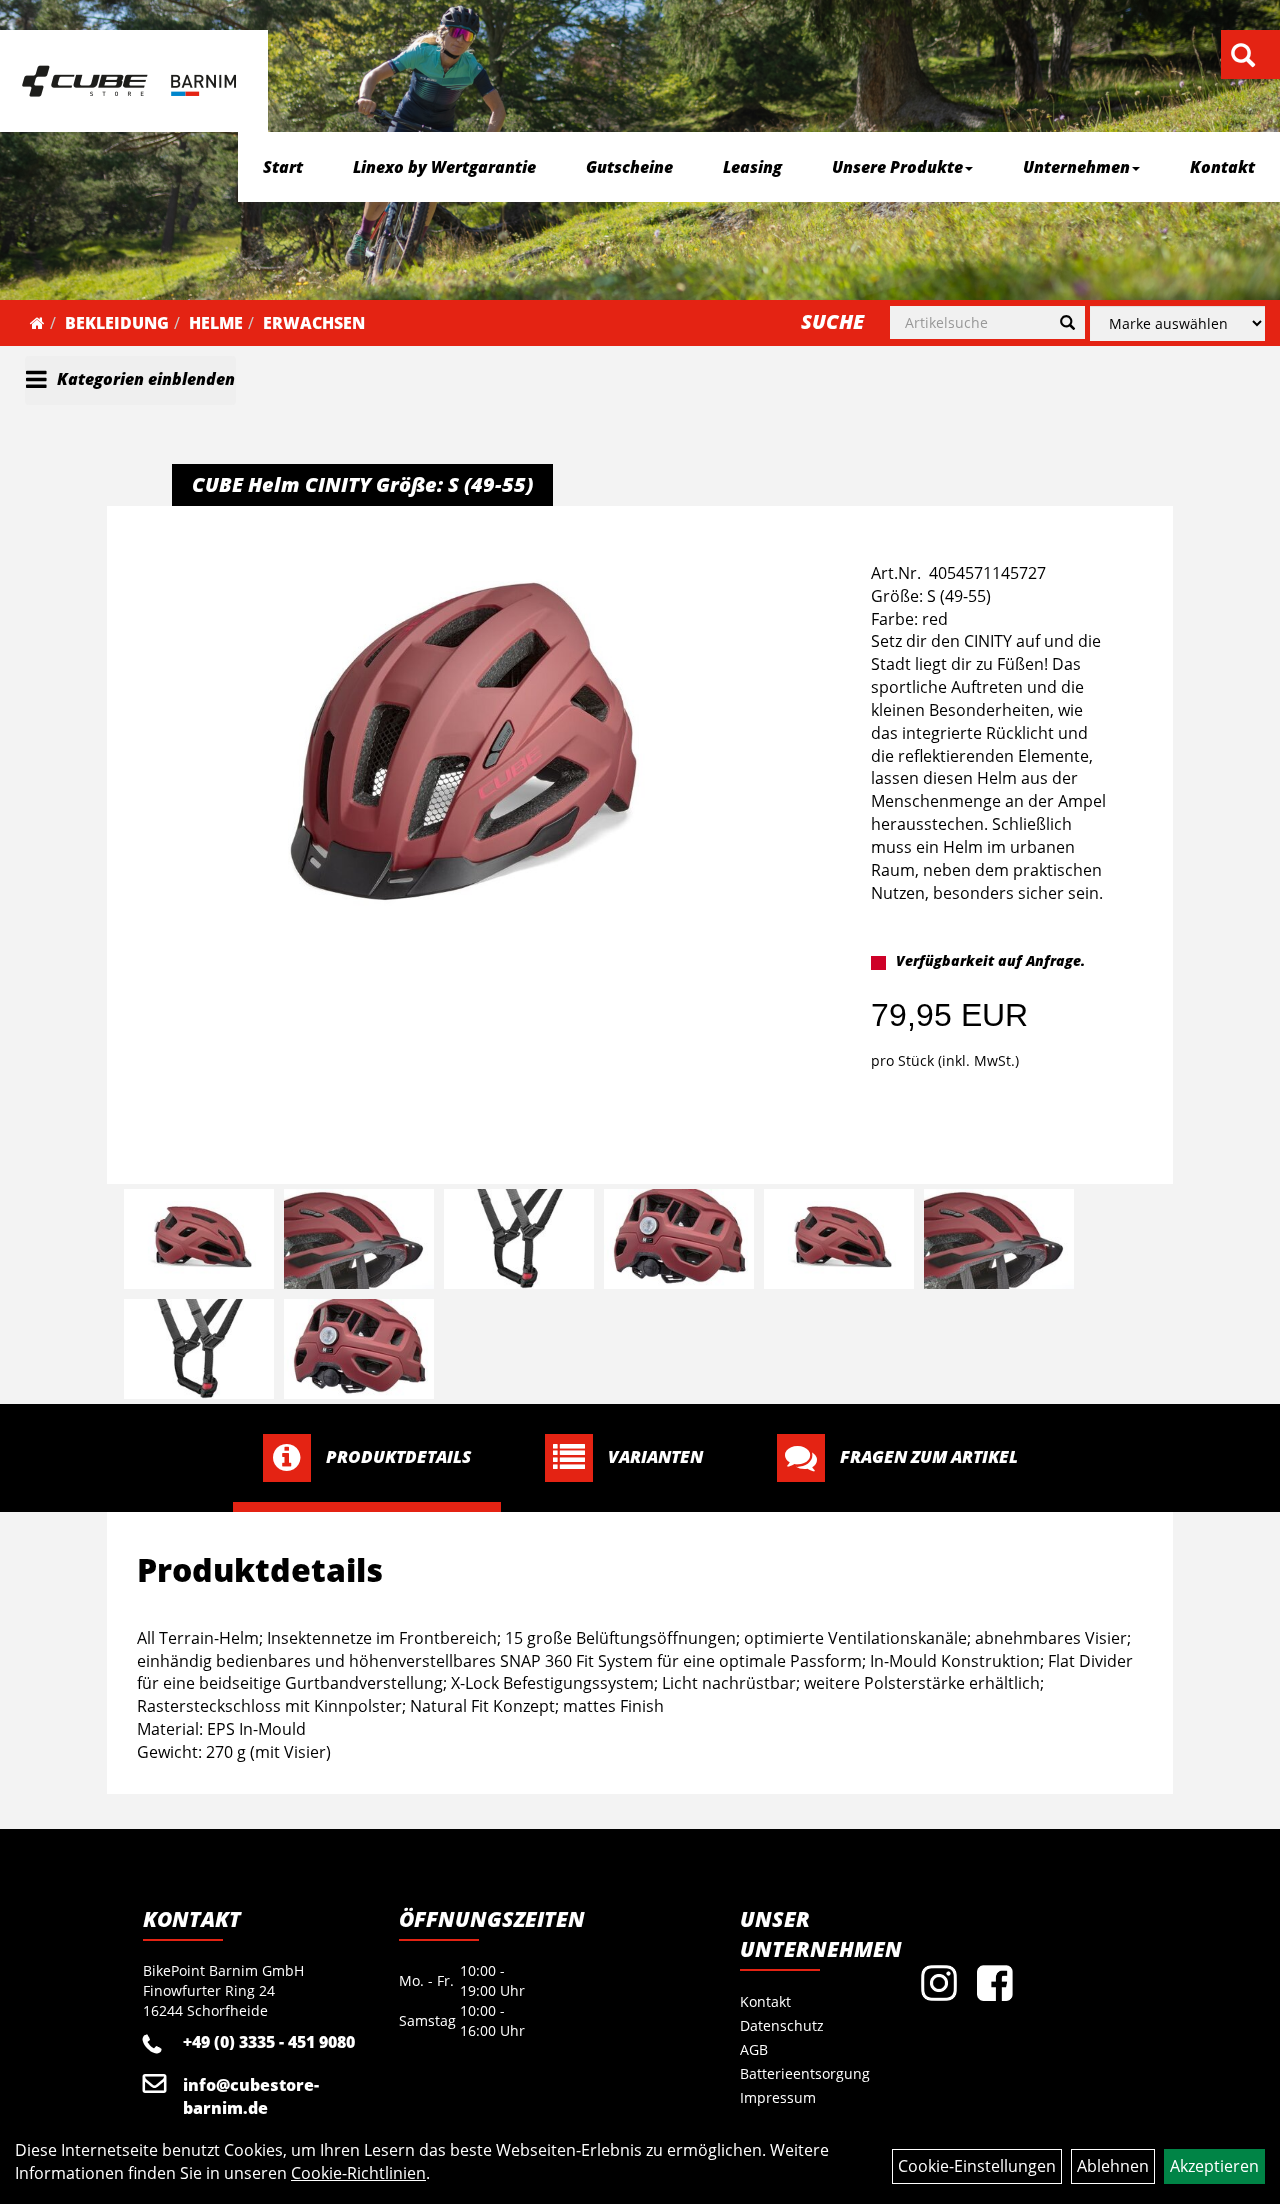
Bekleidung (117, 323)
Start (283, 167)
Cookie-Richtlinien (358, 2173)
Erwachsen (314, 323)
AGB (754, 2049)
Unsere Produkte (897, 167)
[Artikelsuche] (1243, 56)
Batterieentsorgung (803, 2073)
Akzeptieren (1214, 2166)
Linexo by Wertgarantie (444, 167)
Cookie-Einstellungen (977, 2166)
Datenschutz (782, 2025)
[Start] (37, 323)
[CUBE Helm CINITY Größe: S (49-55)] (464, 741)
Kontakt (1222, 167)
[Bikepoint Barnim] (129, 81)
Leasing (752, 167)
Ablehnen (1113, 2166)
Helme (216, 323)
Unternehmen (1076, 167)
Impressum (778, 2097)
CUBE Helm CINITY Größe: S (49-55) (362, 484)
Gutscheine (629, 167)
